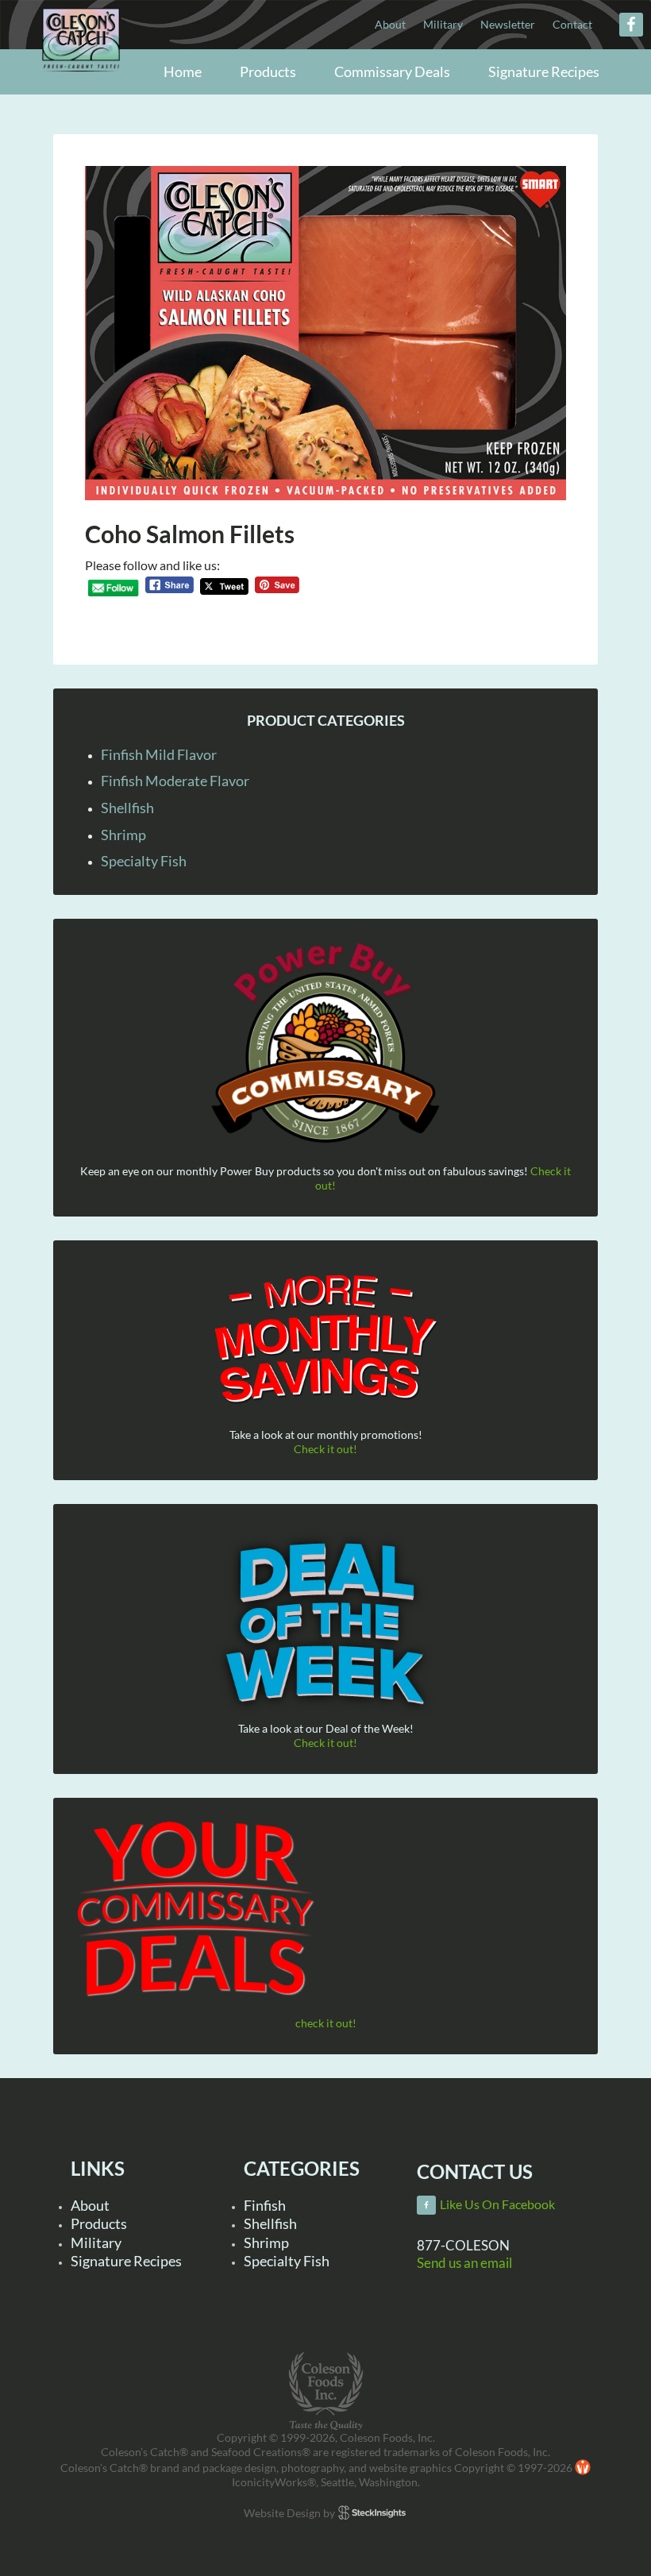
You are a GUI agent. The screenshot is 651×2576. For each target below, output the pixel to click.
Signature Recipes (126, 2261)
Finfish (265, 2205)
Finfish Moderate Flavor (175, 781)
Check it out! (325, 1449)
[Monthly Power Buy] (325, 1044)
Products (99, 2223)
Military (96, 2242)
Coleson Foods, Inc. (81, 73)
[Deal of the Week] (325, 1624)
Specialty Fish (144, 861)
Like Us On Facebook (497, 2204)
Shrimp (123, 835)
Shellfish (127, 808)
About (90, 2205)
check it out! (326, 2023)
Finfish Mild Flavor (159, 754)
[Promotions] (325, 1336)
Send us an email (464, 2263)
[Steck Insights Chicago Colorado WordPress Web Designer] (372, 2512)
